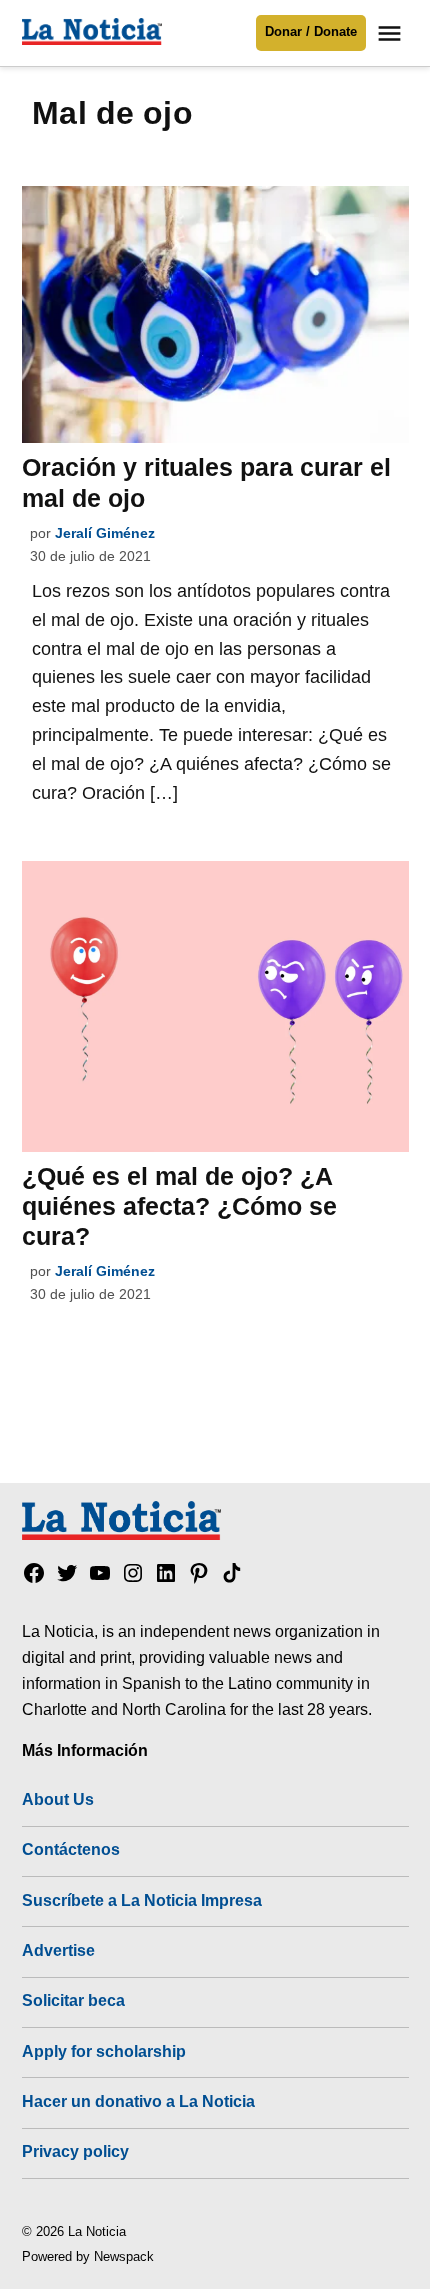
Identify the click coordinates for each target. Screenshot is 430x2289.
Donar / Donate (311, 32)
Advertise (58, 1950)
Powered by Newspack (88, 2257)
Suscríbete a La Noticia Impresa (142, 1900)
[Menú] (392, 33)
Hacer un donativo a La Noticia (138, 2101)
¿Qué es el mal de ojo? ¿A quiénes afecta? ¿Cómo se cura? (179, 1206)
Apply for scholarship (104, 2051)
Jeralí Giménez (105, 533)
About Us (58, 1799)
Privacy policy (75, 2151)
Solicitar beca (73, 2000)
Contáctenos (71, 1849)
